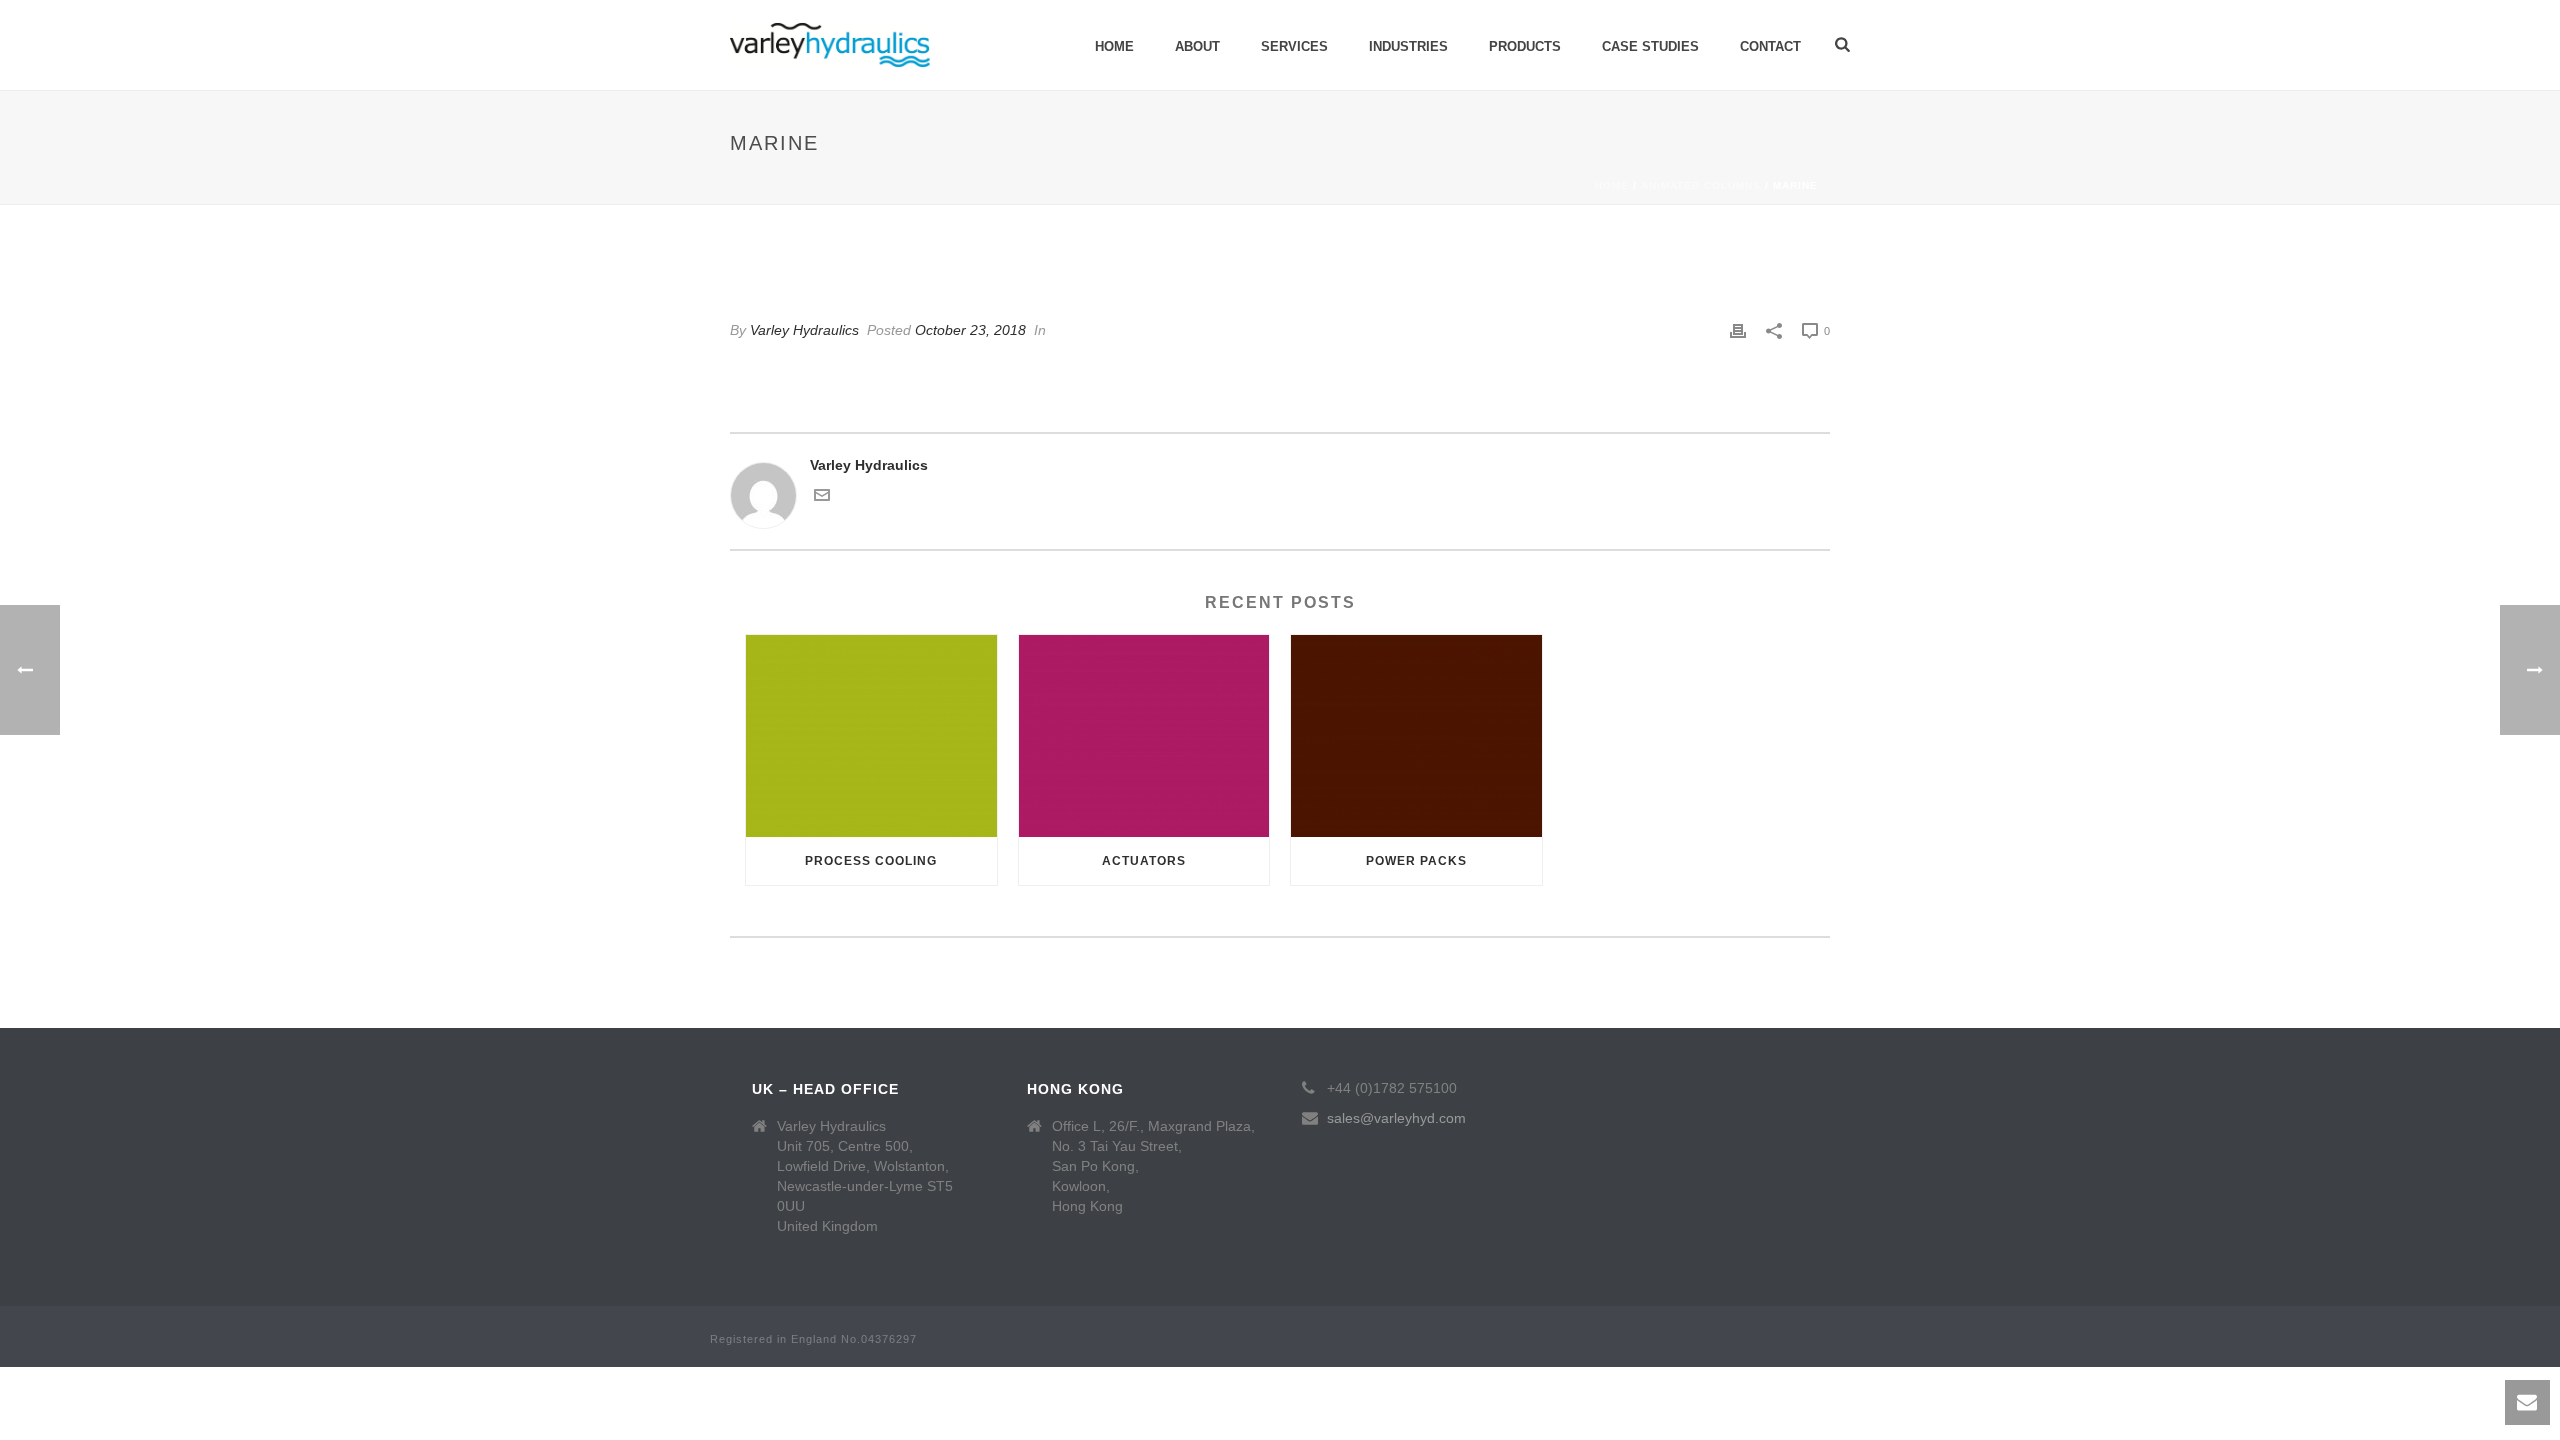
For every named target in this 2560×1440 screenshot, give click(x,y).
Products (1525, 46)
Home (1114, 46)
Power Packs (1416, 861)
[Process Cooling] (871, 735)
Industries (1408, 46)
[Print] (1738, 330)
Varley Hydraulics (804, 330)
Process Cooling (871, 861)
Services (1294, 46)
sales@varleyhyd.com (1396, 1118)
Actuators (1144, 861)
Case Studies (1650, 46)
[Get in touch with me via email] (822, 498)
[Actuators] (1144, 735)
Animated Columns (1701, 185)
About (1197, 46)
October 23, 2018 (970, 330)
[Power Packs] (1416, 735)
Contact (1770, 46)
